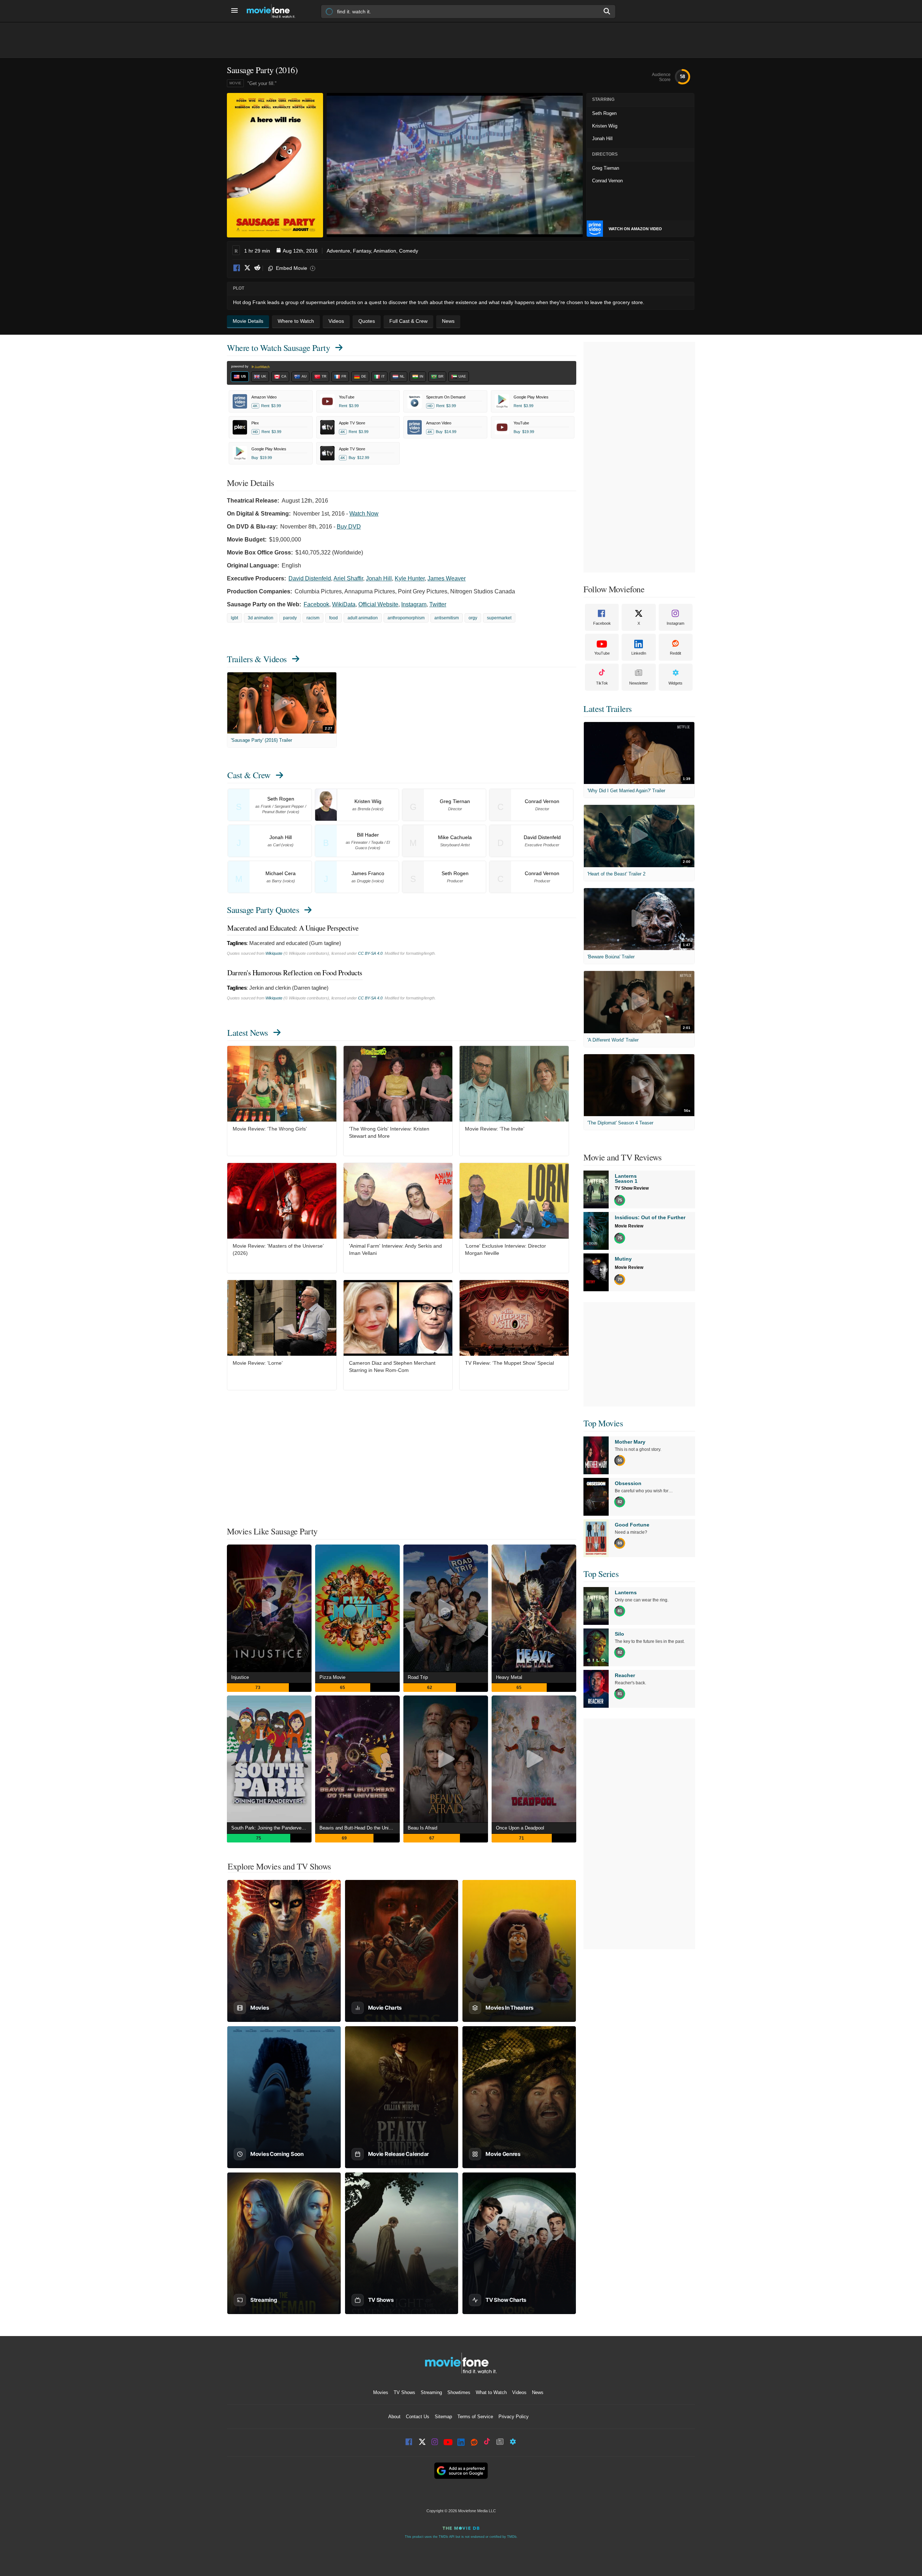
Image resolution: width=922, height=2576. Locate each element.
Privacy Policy (514, 2417)
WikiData (344, 604)
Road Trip (418, 1677)
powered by (240, 366)
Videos (519, 2392)
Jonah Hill (379, 578)
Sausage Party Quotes (263, 910)
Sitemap (443, 2417)
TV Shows (404, 2392)
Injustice (240, 1677)
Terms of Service (475, 2417)
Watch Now (364, 514)
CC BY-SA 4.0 (370, 953)
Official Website (378, 604)
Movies (381, 2392)
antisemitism (447, 618)
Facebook (237, 268)
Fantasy (362, 251)
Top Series (601, 1574)
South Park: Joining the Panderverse (270, 1828)
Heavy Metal (509, 1677)
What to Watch (491, 2392)
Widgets (675, 683)
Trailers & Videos (257, 659)
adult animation (363, 618)
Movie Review (629, 1226)
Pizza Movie (332, 1677)
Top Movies (603, 1423)
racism (313, 618)
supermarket (499, 618)
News (538, 2392)
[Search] (607, 11)
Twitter (438, 604)
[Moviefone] (274, 11)
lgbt (234, 618)
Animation (385, 251)
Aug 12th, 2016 (300, 251)
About (394, 2417)
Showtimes (459, 2392)
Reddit (257, 268)
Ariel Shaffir (348, 578)
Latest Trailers (608, 709)
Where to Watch (278, 348)
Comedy (409, 251)
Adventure (338, 251)
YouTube (602, 653)
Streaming (431, 2392)
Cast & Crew (249, 775)
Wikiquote (274, 953)
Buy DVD (349, 527)
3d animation (261, 618)
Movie (235, 83)
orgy (473, 618)
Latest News (248, 1033)
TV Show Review (632, 1188)
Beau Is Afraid (422, 1828)
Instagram (414, 604)
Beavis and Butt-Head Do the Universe (360, 1828)
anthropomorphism (406, 618)
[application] (455, 165)
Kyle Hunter (410, 578)
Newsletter (639, 683)
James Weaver (447, 578)
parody (290, 618)
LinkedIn (639, 653)
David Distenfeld (310, 578)
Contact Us (418, 2417)
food (334, 618)
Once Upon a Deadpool (520, 1828)
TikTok (602, 683)
